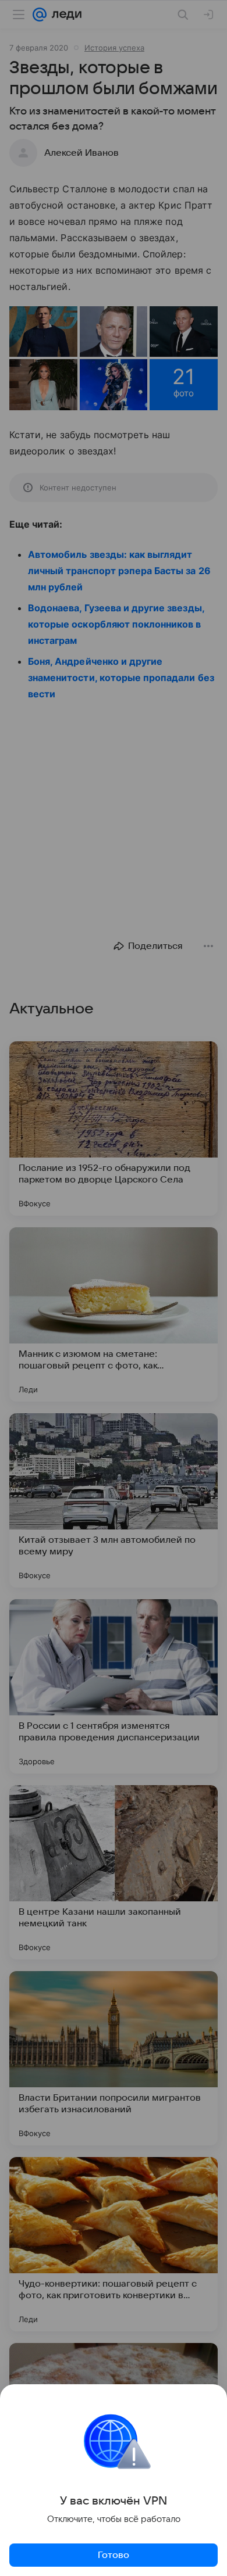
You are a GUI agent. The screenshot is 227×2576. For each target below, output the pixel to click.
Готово (114, 2555)
